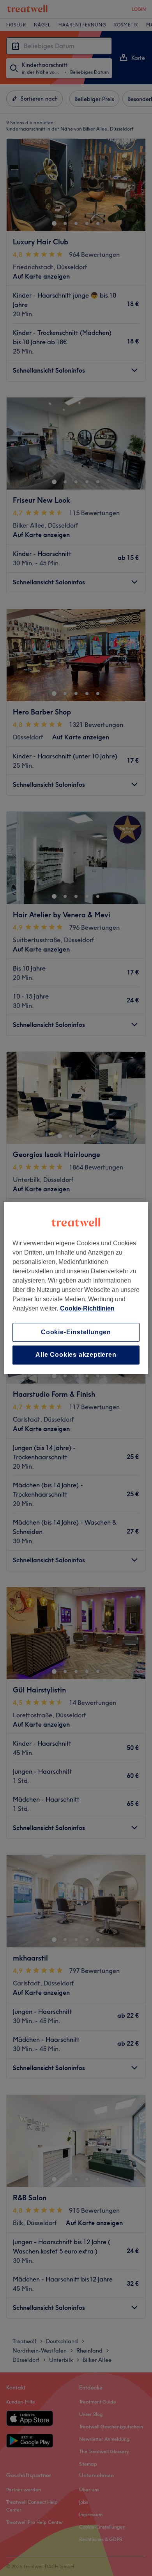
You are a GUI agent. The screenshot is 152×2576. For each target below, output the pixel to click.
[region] (76, 1288)
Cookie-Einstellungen (76, 1332)
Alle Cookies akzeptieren (76, 1355)
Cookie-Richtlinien (87, 1308)
